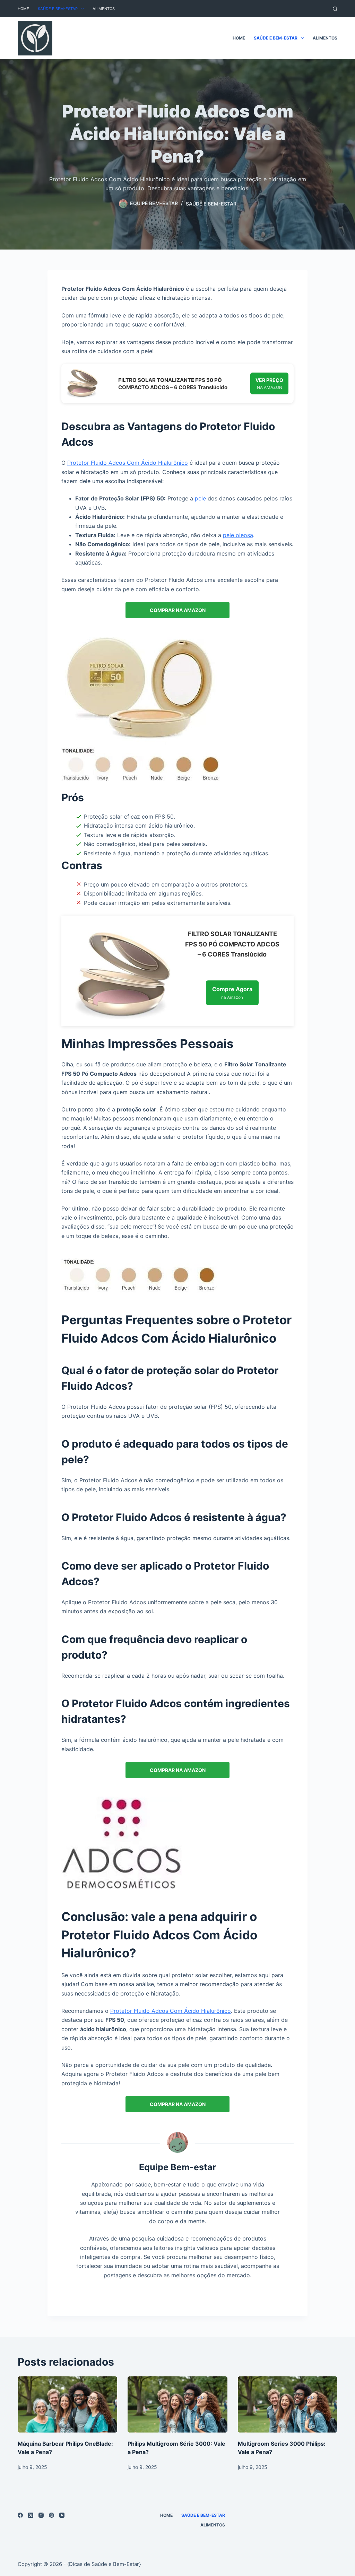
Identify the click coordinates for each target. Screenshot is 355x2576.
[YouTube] (62, 2515)
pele (200, 498)
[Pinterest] (51, 2515)
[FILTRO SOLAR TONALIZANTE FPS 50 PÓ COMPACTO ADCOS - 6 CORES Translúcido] (82, 383)
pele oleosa (238, 535)
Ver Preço (269, 383)
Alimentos (104, 9)
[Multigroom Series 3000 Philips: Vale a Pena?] (288, 2404)
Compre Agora (232, 993)
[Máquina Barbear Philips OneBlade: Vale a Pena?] (67, 2404)
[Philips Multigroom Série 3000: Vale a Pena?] (177, 2404)
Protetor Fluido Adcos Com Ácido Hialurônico (128, 463)
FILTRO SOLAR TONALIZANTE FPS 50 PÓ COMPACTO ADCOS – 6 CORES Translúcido (173, 384)
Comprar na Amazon (178, 610)
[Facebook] (20, 2515)
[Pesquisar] (335, 9)
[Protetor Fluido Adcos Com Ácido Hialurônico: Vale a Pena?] (141, 708)
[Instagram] (41, 2515)
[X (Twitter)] (31, 2515)
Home (23, 9)
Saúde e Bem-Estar (58, 9)
